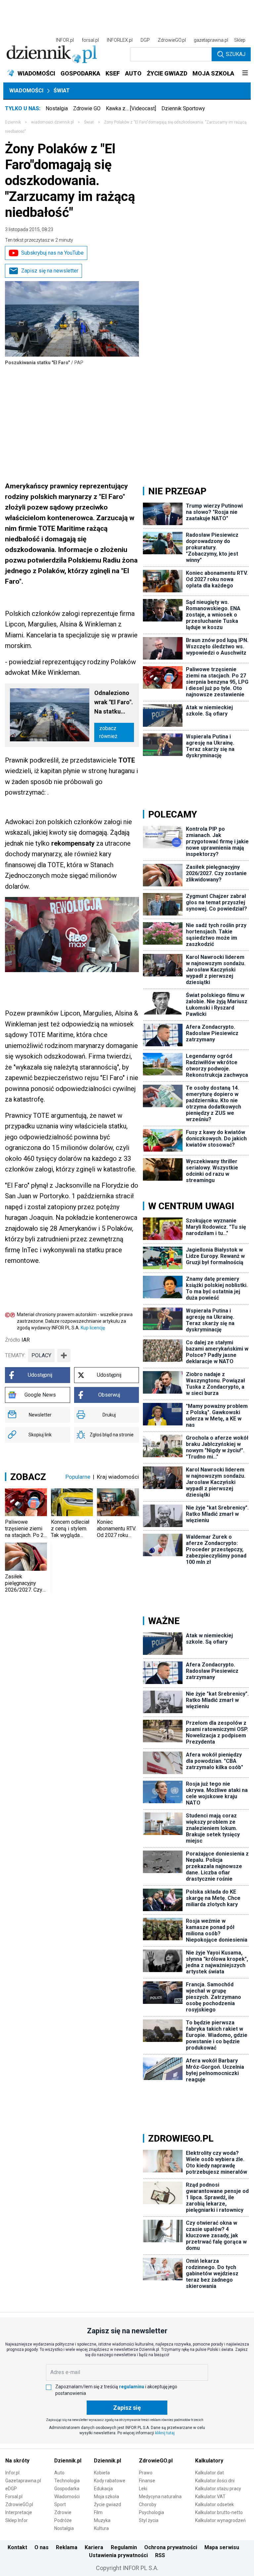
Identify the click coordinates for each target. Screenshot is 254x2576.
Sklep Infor (17, 2520)
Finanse (147, 2481)
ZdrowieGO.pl (172, 40)
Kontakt (17, 2547)
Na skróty (17, 2461)
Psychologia (151, 2512)
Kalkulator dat (210, 2473)
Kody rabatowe (110, 2481)
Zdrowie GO (87, 108)
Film (98, 2512)
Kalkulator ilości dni (215, 2481)
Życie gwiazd (107, 2504)
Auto (59, 2473)
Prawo (146, 2473)
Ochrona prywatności (171, 2547)
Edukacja (103, 2489)
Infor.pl (12, 2473)
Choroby (148, 2504)
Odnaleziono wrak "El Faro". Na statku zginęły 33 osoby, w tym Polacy (114, 703)
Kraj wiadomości (118, 1477)
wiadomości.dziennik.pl (52, 122)
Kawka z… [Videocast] (131, 108)
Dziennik (13, 122)
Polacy (41, 1355)
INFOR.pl (65, 40)
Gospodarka (67, 2489)
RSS (160, 2555)
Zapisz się (127, 2408)
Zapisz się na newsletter (50, 271)
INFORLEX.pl (120, 40)
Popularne (78, 1477)
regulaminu (132, 2387)
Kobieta (102, 2473)
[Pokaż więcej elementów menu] (245, 74)
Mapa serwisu (222, 2547)
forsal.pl (90, 40)
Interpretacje (19, 2512)
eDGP (11, 2489)
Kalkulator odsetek (214, 2504)
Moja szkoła (106, 2497)
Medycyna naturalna (160, 2497)
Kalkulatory (209, 2461)
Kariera (94, 2547)
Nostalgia (57, 108)
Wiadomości (26, 91)
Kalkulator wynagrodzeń (220, 2520)
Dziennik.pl (68, 2461)
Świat (62, 91)
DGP (145, 40)
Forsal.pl (14, 2497)
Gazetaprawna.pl (23, 2481)
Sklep (240, 40)
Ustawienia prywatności (118, 2555)
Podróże (63, 2520)
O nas (42, 2547)
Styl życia (149, 2520)
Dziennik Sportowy (183, 108)
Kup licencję (93, 1328)
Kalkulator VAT (210, 2497)
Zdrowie (63, 2512)
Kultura (101, 2528)
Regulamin (124, 2547)
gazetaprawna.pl (211, 40)
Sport (60, 2504)
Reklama (67, 2547)
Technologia (67, 2481)
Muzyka (102, 2520)
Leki (143, 2489)
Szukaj (236, 54)
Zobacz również (108, 732)
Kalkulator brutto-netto (219, 2512)
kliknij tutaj (165, 2433)
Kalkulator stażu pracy (218, 2489)
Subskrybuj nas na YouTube (52, 253)
